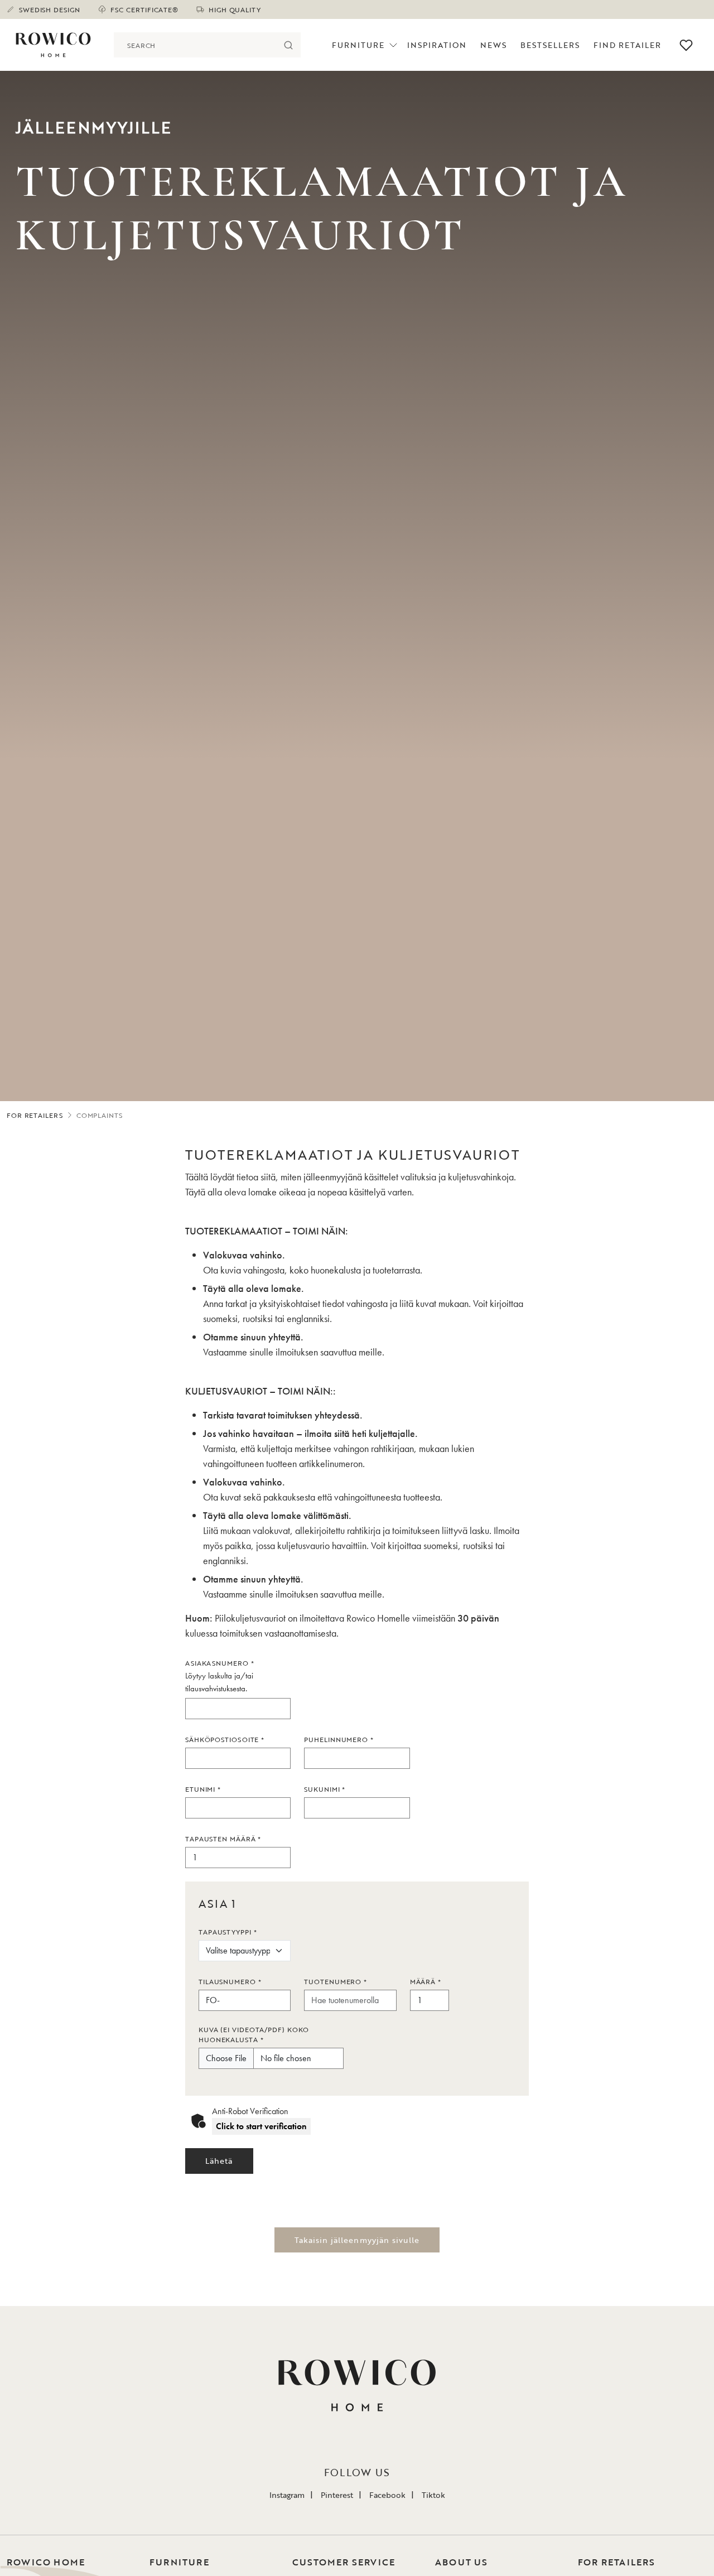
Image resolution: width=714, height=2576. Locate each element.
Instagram (287, 2495)
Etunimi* (203, 1789)
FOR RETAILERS (35, 1115)
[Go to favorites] (686, 45)
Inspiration (437, 45)
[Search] (288, 45)
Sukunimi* (325, 1789)
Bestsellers (550, 45)
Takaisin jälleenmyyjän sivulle (357, 2240)
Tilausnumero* (230, 1981)
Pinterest (337, 2495)
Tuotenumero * (336, 1981)
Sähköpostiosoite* (225, 1739)
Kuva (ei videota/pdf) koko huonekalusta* (254, 2034)
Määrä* (426, 1981)
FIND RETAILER (627, 45)
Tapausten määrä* (223, 1839)
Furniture (358, 45)
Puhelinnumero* (339, 1739)
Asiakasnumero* (220, 1663)
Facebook (387, 2495)
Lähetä (219, 2161)
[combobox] (195, 45)
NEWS (493, 45)
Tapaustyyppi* (228, 1932)
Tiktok (433, 2495)
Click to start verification (261, 2126)
